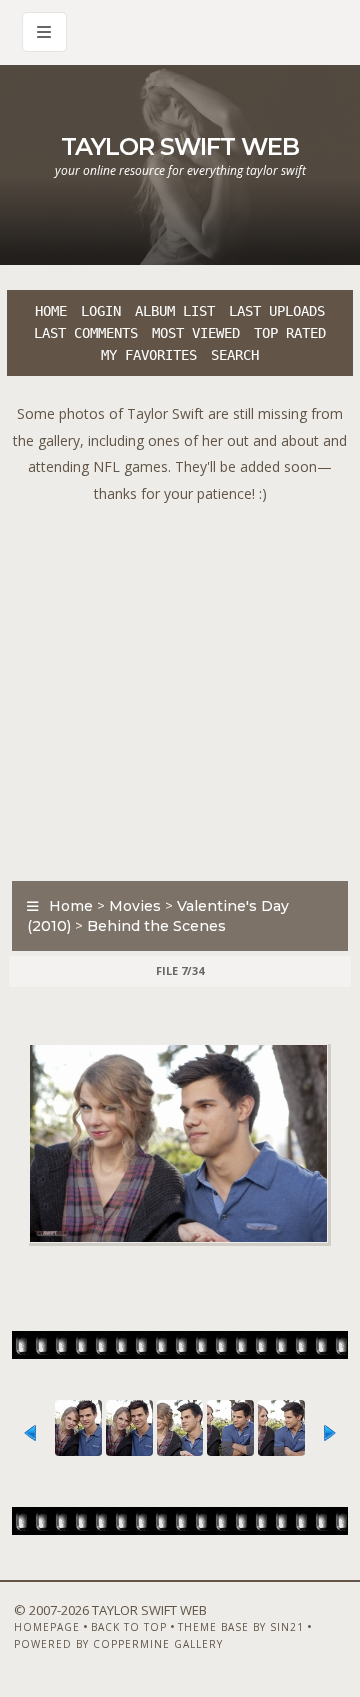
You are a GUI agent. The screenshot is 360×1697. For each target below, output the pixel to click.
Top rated (290, 333)
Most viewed (196, 333)
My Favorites (149, 355)
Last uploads (277, 311)
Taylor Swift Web (180, 146)
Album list (175, 311)
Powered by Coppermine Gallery (118, 1644)
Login (101, 311)
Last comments (86, 333)
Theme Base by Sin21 (241, 1627)
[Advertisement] (180, 687)
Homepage (47, 1627)
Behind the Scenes (156, 926)
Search (235, 355)
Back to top (129, 1627)
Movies (135, 906)
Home (51, 311)
